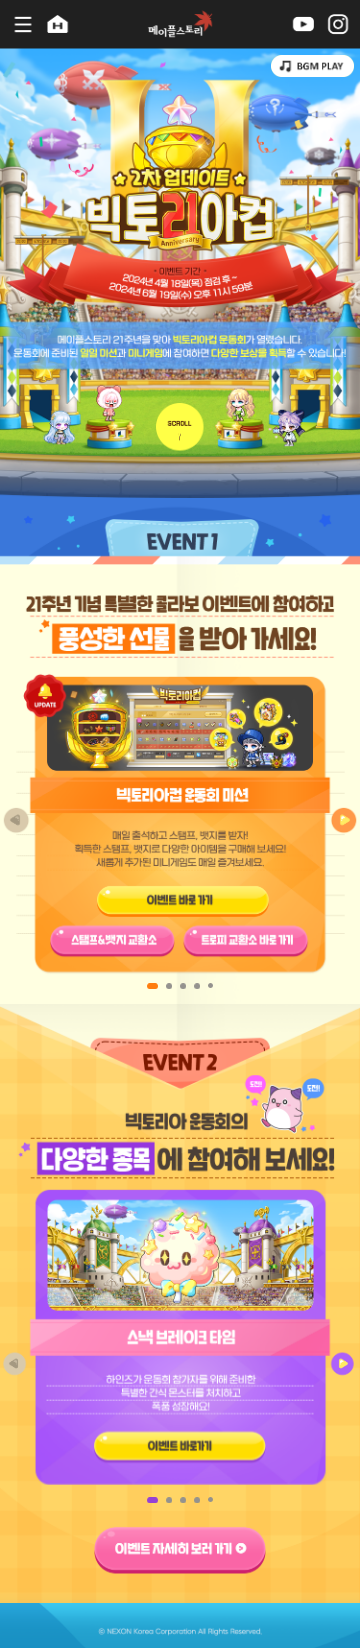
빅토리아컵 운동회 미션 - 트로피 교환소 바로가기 (245, 941)
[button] (344, 821)
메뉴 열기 (20, 24)
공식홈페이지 (58, 24)
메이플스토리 (180, 24)
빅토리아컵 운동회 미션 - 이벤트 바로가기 (183, 897)
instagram (338, 24)
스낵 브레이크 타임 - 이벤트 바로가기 (180, 1446)
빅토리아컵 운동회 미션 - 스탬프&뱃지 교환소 (113, 941)
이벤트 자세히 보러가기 (180, 1549)
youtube (302, 24)
